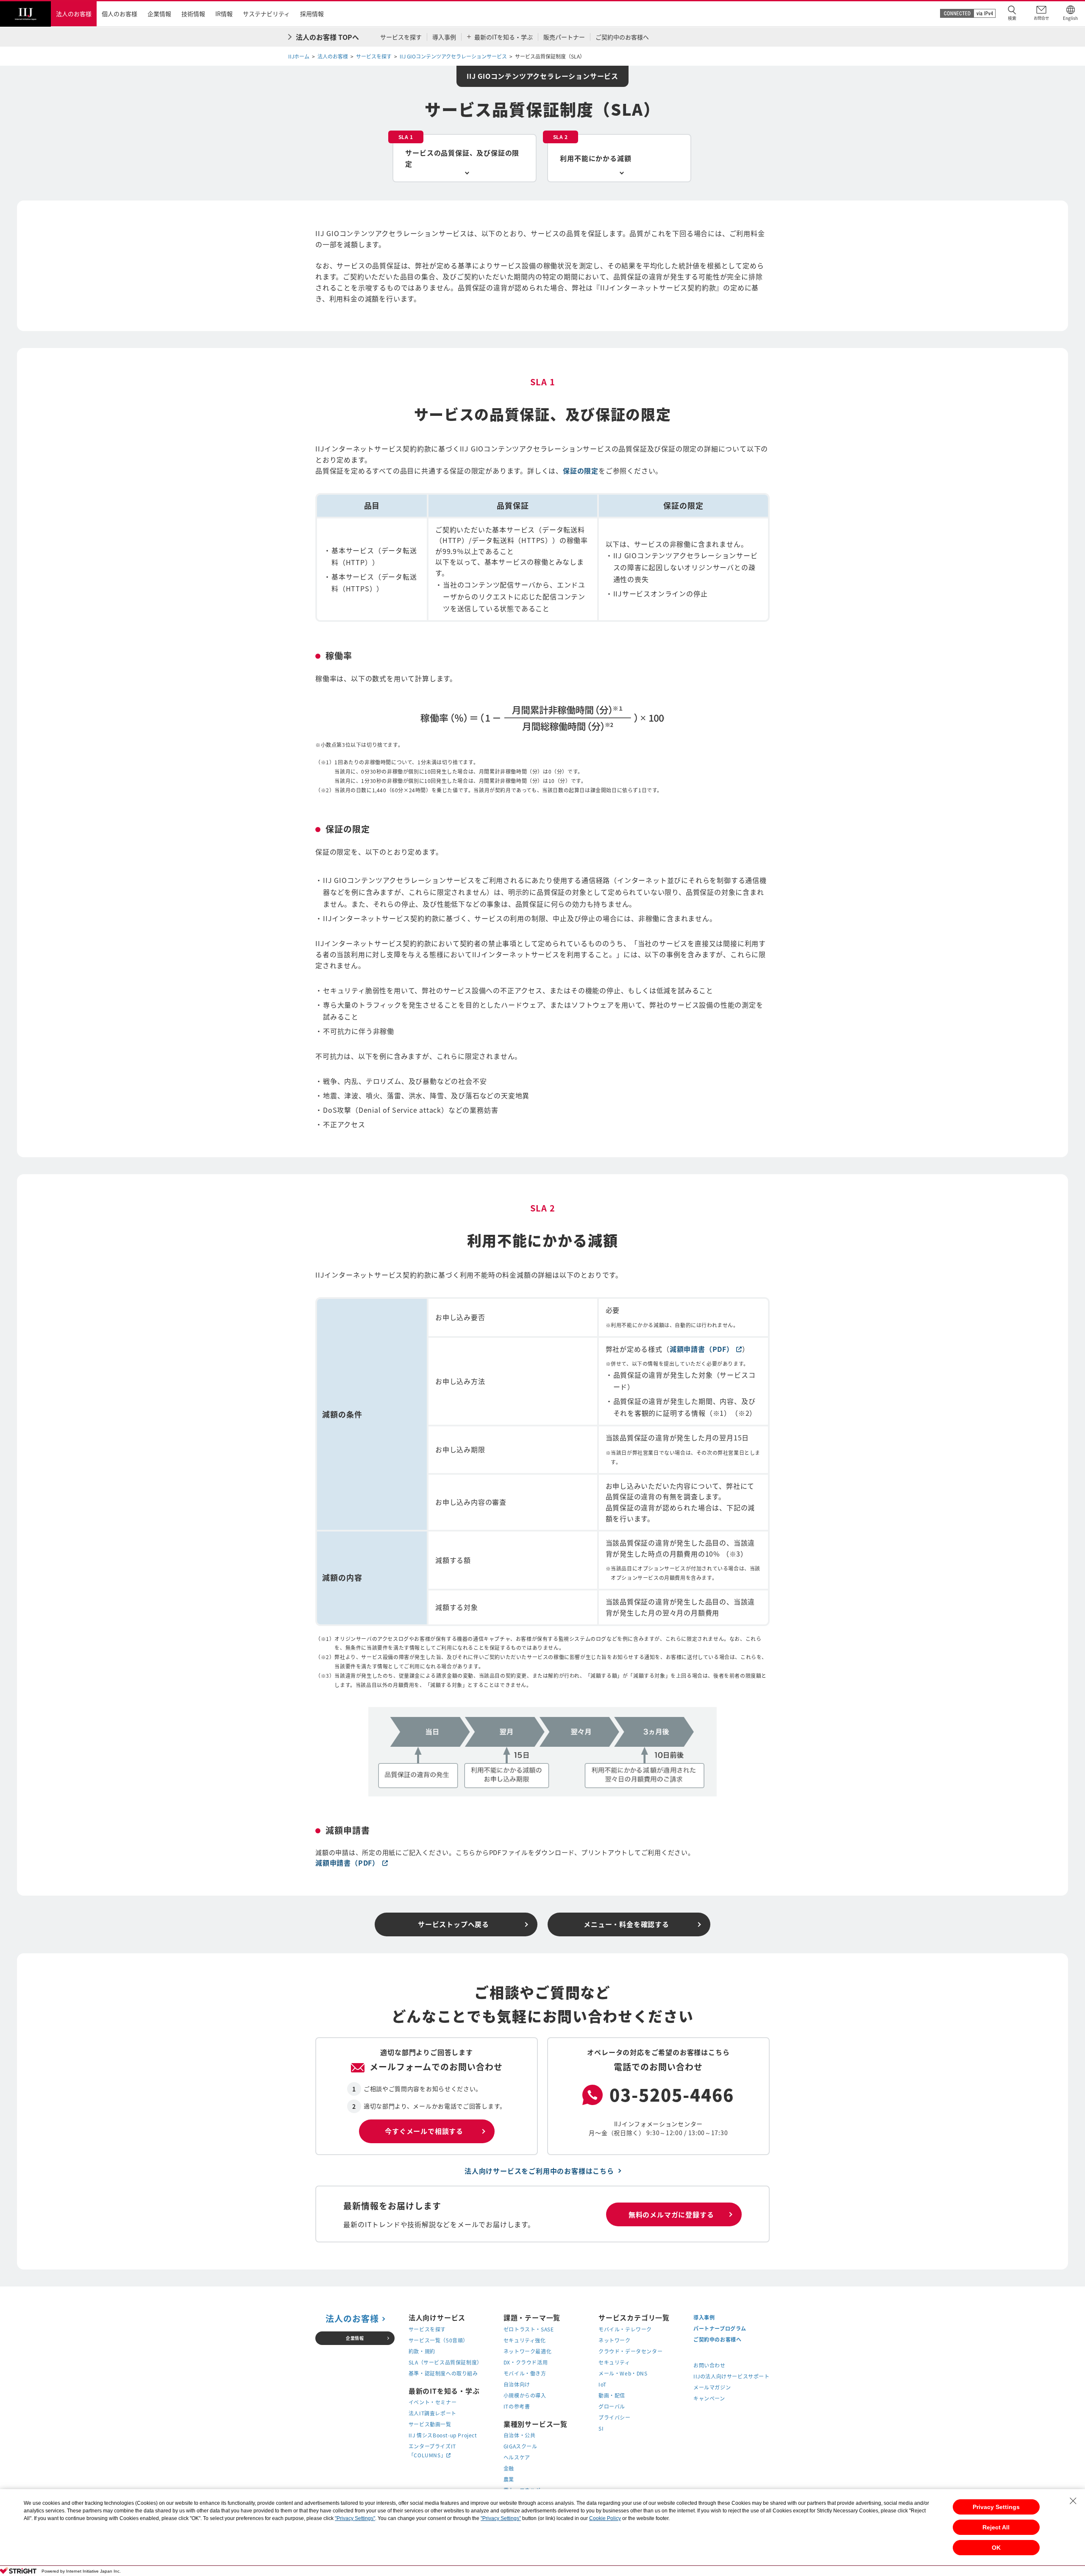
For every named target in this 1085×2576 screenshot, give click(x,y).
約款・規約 (422, 2351)
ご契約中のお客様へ (717, 2339)
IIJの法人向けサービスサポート (732, 2376)
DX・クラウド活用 (526, 2362)
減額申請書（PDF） (706, 1349)
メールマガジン (712, 2387)
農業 (509, 2479)
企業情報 (355, 2338)
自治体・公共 (520, 2435)
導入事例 (704, 2317)
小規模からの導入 (525, 2395)
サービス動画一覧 (430, 2424)
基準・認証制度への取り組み (443, 2373)
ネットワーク (615, 2340)
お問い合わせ (709, 2365)
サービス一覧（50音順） (438, 2340)
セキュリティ (614, 2362)
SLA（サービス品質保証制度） (445, 2362)
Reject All (996, 2527)
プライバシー (615, 2417)
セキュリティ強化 (525, 2340)
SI (601, 2428)
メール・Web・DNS (623, 2373)
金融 (509, 2468)
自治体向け (517, 2384)
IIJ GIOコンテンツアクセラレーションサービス (453, 56)
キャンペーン (709, 2398)
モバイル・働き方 (525, 2373)
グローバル (612, 2406)
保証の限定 (581, 471)
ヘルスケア (517, 2457)
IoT (602, 2384)
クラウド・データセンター (630, 2351)
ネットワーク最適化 (527, 2351)
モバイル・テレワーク (625, 2329)
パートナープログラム (720, 2328)
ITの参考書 (517, 2406)
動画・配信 (612, 2395)
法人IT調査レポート (433, 2413)
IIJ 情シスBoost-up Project (443, 2435)
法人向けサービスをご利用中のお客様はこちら (539, 2171)
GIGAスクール (520, 2446)
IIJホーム (299, 56)
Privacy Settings (996, 2507)
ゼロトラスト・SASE (529, 2329)
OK (996, 2548)
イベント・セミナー (433, 2402)
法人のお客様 (333, 56)
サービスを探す (374, 56)
